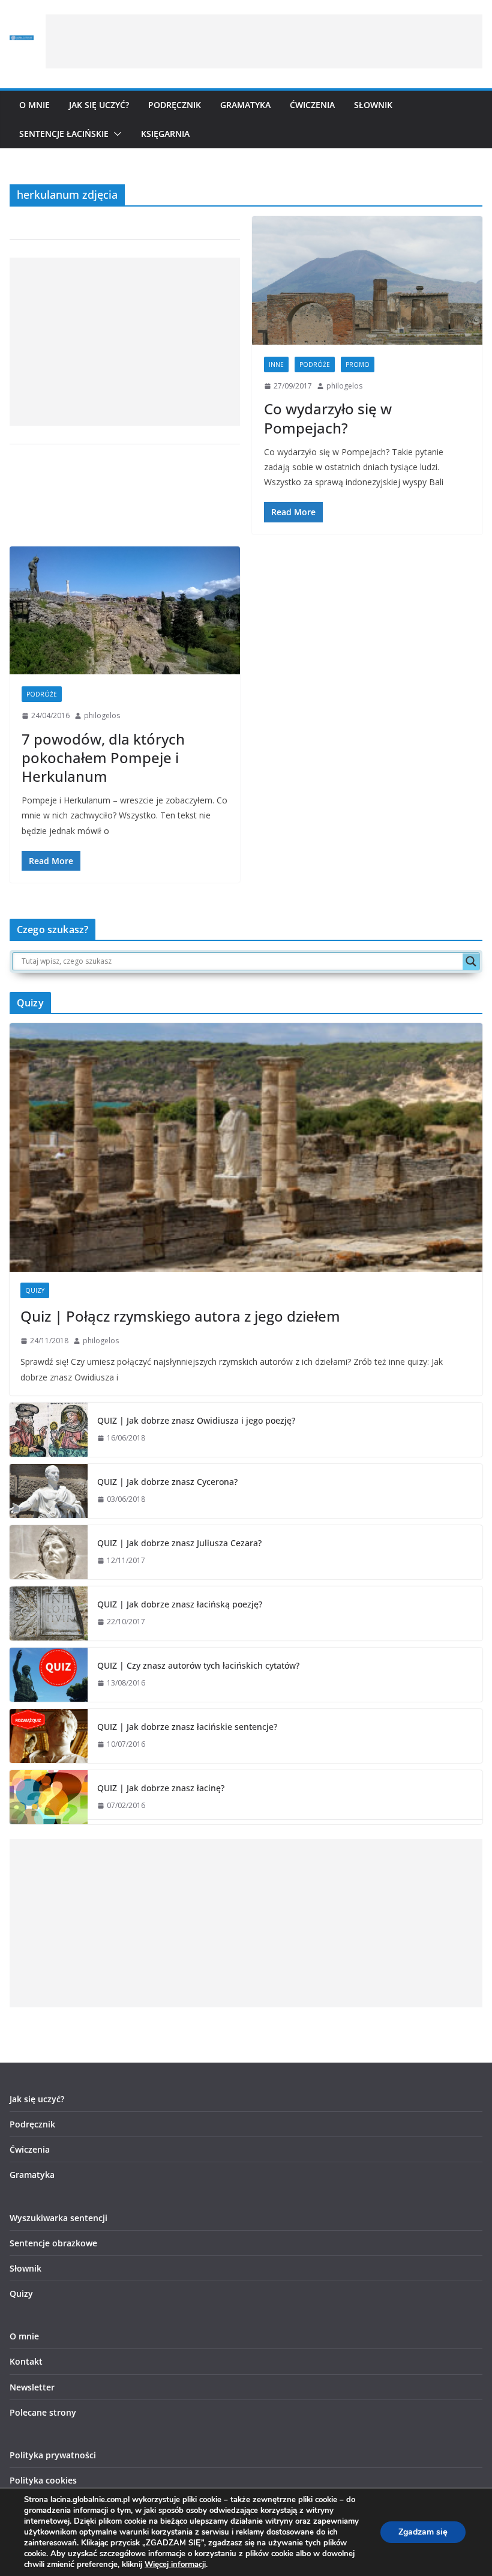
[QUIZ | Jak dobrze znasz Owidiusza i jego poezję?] (49, 1430)
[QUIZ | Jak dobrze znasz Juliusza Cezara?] (49, 1552)
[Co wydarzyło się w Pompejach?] (367, 280)
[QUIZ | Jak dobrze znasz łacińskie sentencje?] (49, 1736)
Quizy (35, 1290)
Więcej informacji (175, 2565)
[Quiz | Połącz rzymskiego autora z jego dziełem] (246, 1147)
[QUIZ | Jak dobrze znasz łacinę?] (49, 1797)
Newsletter (32, 2387)
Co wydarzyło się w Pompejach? (328, 418)
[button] (115, 134)
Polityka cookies (43, 2480)
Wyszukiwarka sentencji (58, 2218)
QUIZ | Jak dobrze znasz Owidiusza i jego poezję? (196, 1420)
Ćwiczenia (312, 105)
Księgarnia (165, 134)
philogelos (344, 386)
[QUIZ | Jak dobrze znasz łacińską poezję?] (49, 1613)
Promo (358, 364)
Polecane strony (43, 2412)
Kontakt (26, 2361)
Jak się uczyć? (99, 105)
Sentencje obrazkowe (53, 2243)
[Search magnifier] (471, 961)
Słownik (373, 105)
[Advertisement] (264, 41)
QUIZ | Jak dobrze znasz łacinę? (161, 1788)
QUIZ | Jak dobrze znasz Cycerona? (167, 1482)
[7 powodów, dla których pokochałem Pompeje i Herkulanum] (125, 611)
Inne (276, 364)
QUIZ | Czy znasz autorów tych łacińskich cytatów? (198, 1665)
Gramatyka (245, 105)
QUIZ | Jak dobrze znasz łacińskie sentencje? (187, 1727)
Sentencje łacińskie (64, 134)
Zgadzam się (423, 2532)
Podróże (315, 364)
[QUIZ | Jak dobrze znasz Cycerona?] (49, 1491)
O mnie (34, 105)
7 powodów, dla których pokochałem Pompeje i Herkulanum (103, 757)
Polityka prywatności (53, 2455)
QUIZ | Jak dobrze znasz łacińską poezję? (180, 1604)
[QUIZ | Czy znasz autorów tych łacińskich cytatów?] (49, 1675)
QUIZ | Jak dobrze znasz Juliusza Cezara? (179, 1543)
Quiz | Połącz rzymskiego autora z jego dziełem (180, 1316)
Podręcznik (175, 105)
